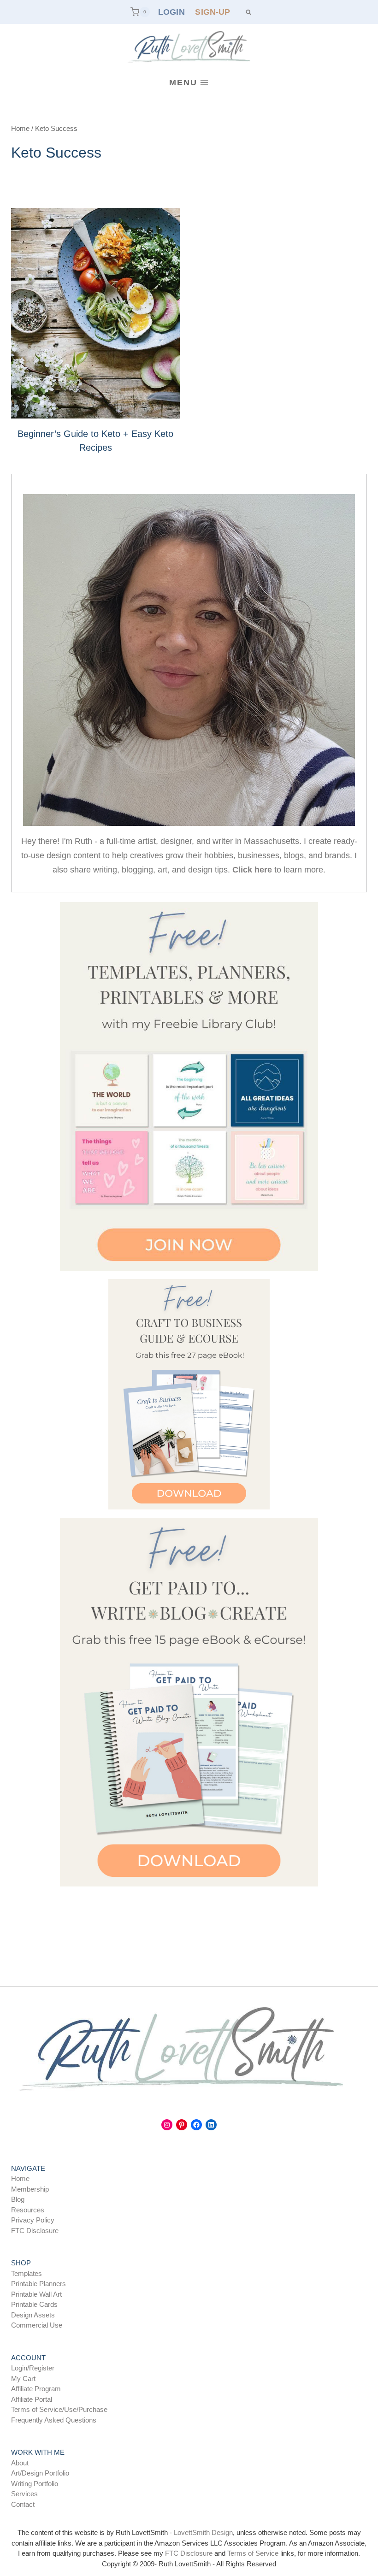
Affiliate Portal (32, 2399)
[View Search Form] (248, 12)
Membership (30, 2189)
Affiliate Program (36, 2389)
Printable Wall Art (36, 2294)
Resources (28, 2210)
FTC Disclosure (35, 2231)
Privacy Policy (33, 2220)
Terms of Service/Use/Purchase (59, 2409)
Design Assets (33, 2315)
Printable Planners (38, 2284)
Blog (18, 2199)
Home (20, 2178)
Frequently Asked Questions (54, 2420)
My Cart (23, 2379)
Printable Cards (34, 2304)
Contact (23, 2504)
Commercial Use (37, 2325)
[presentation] (95, 313)
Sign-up (213, 12)
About (20, 2463)
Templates (27, 2273)
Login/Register (33, 2368)
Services (24, 2494)
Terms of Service (253, 2553)
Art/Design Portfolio (40, 2473)
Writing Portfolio (35, 2484)
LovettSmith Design (203, 2532)
